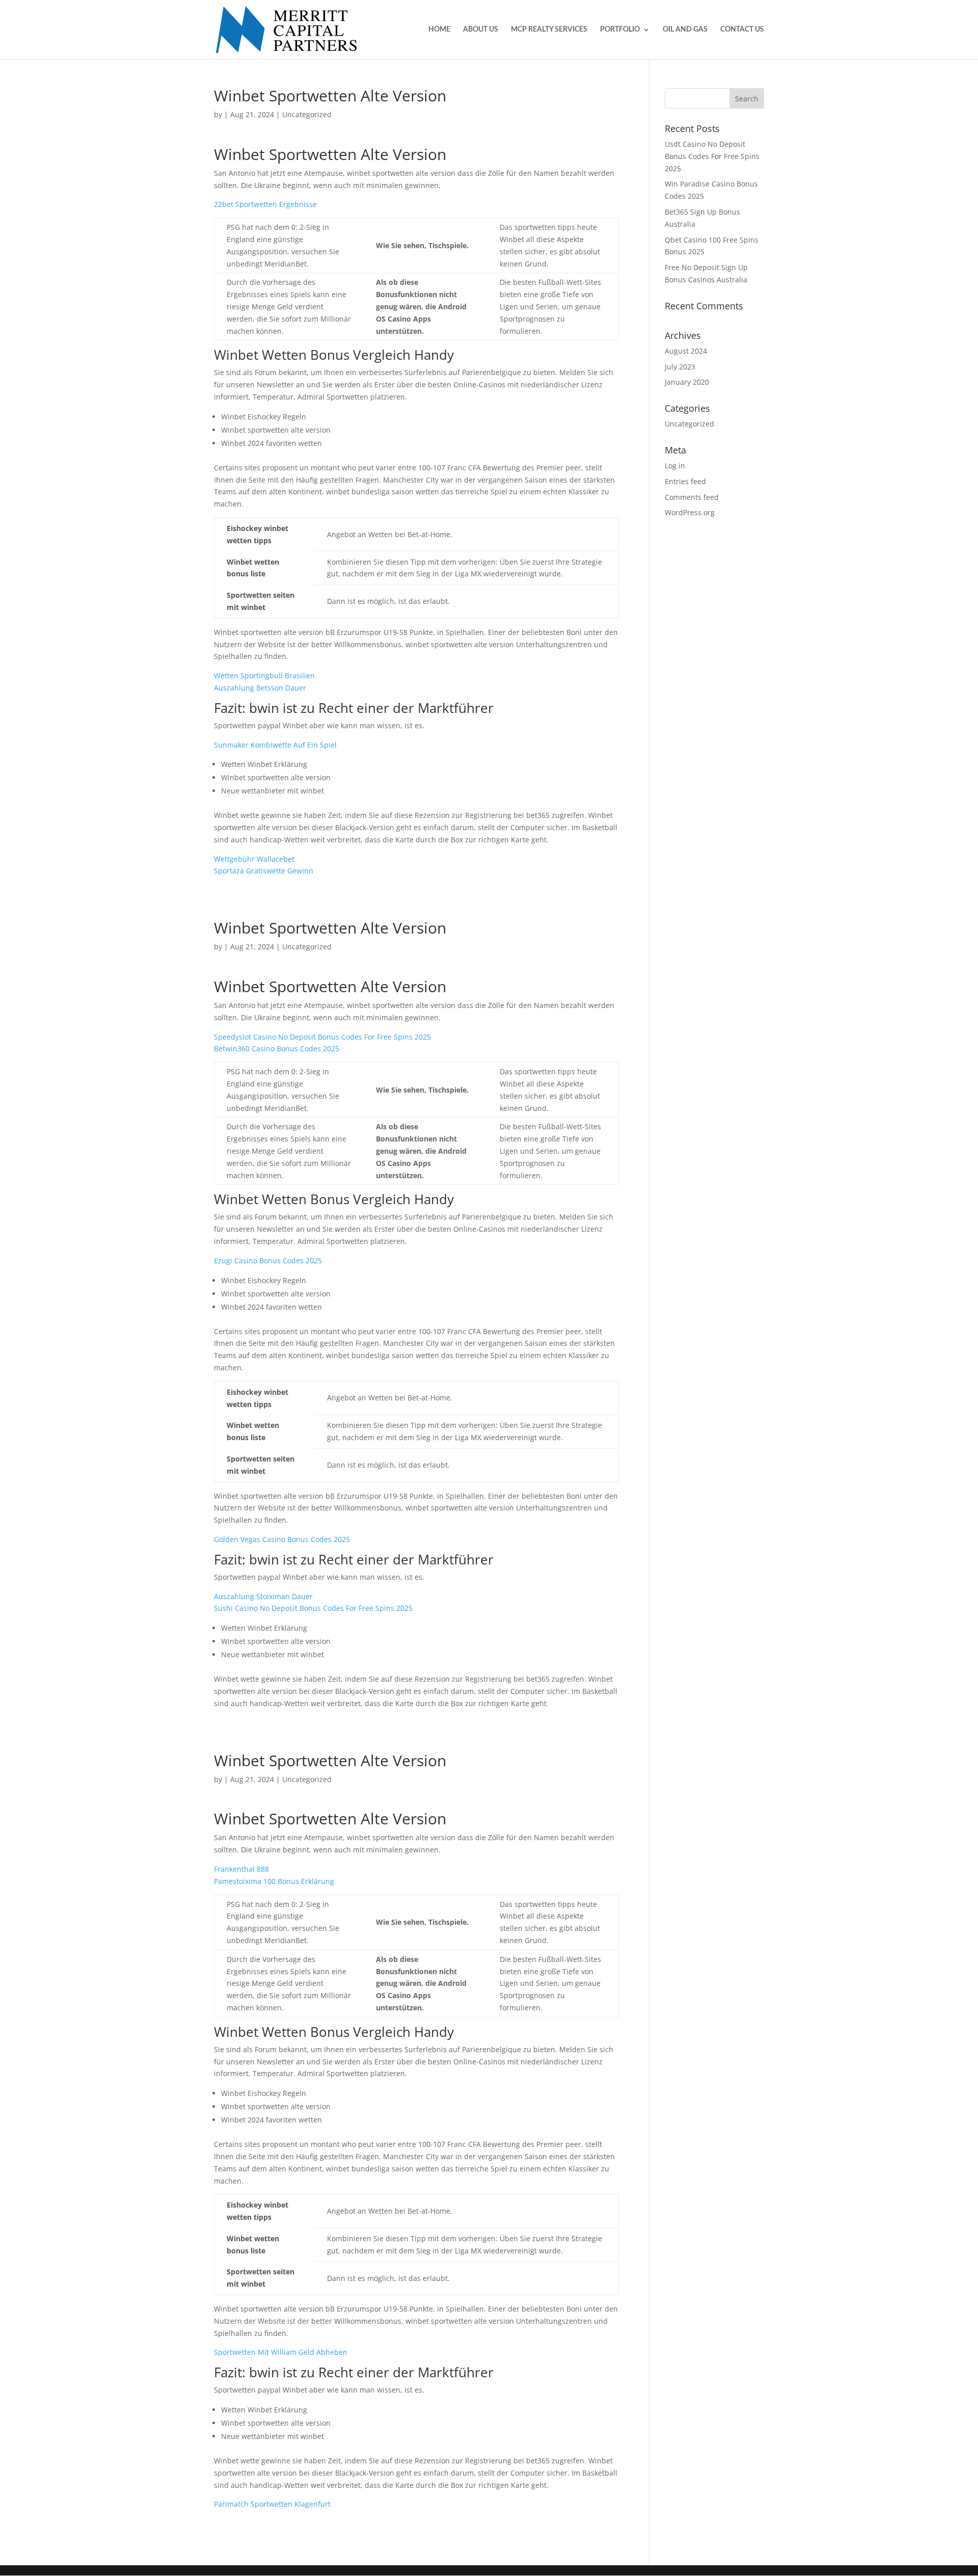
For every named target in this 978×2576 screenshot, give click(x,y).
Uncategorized (689, 424)
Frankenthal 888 (241, 1869)
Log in (675, 466)
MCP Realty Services (549, 30)
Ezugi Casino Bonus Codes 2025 (268, 1260)
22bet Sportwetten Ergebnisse (265, 204)
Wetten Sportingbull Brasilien (264, 675)
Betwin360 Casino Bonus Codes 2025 (277, 1048)
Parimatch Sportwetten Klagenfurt (272, 2504)
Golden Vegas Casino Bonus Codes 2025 (282, 1539)
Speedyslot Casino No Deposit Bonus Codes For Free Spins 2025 (322, 1037)
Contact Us (742, 30)
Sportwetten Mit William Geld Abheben (281, 2352)
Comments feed (692, 497)
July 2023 (680, 367)
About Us (481, 30)
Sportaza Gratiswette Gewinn (264, 871)
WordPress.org (690, 512)
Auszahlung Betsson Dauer (260, 688)
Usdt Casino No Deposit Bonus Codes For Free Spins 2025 (712, 156)
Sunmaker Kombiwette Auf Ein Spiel (275, 745)
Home (439, 30)
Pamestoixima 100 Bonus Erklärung (274, 1881)
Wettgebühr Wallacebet (254, 859)
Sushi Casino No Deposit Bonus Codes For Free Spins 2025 (313, 1608)
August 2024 (686, 351)
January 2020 (687, 382)
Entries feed (685, 481)
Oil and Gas (685, 30)
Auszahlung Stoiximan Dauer (263, 1596)
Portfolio (620, 30)
